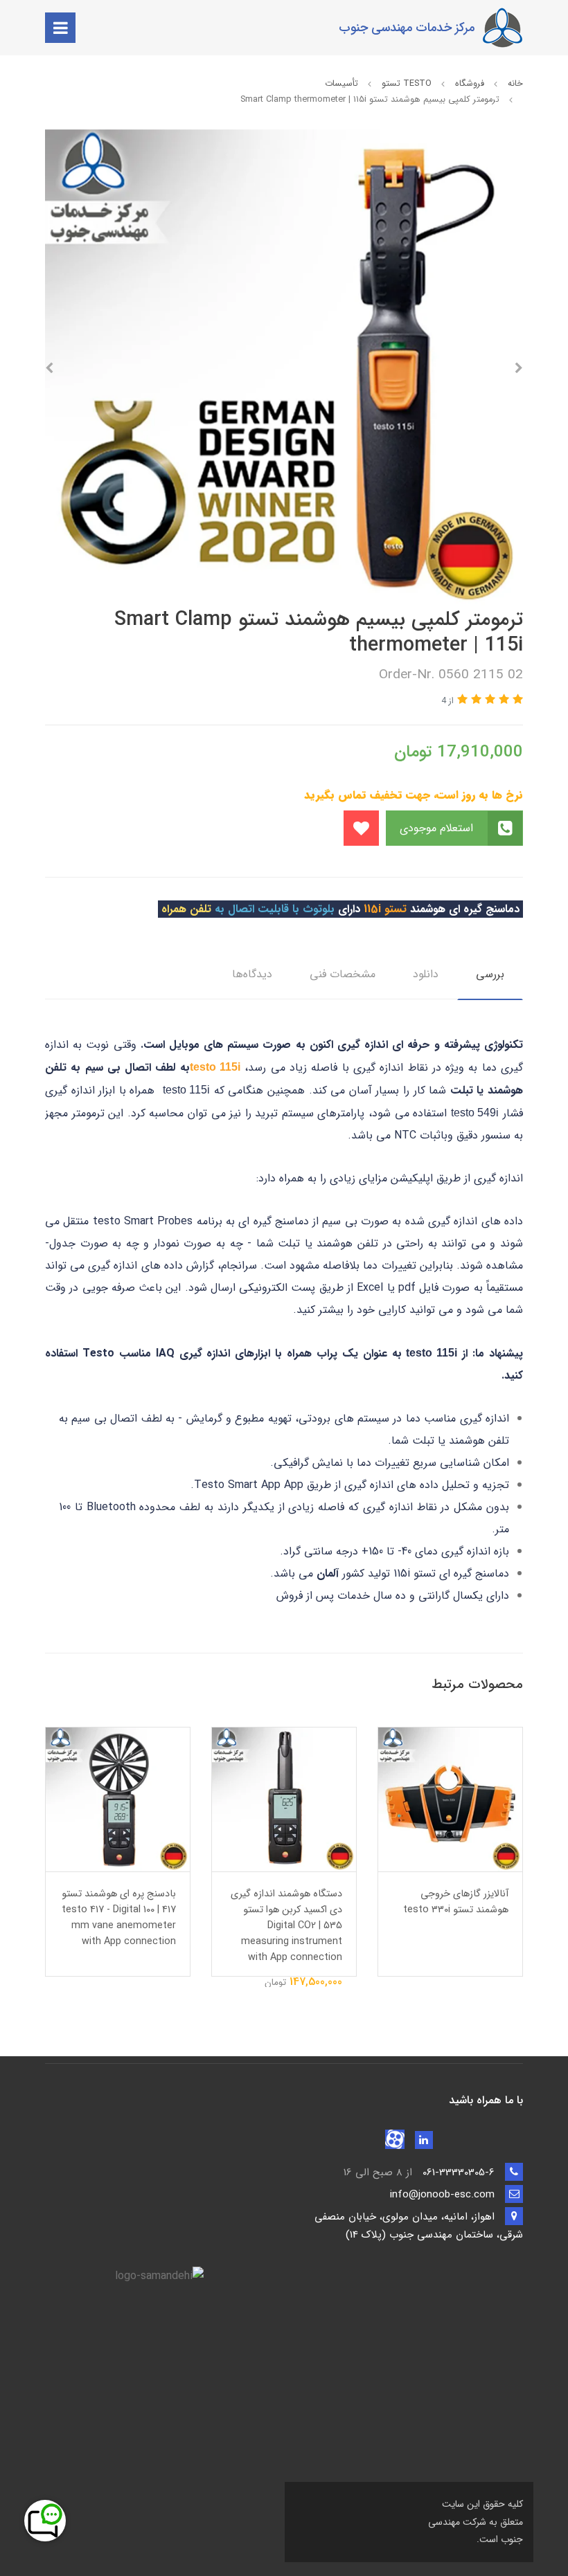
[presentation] (519, 368)
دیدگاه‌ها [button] (252, 974)
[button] (516, 700)
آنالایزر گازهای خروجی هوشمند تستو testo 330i (456, 1902)
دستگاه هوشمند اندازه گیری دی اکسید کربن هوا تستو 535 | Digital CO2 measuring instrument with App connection (286, 1926)
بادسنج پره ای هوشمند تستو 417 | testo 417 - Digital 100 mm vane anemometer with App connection (119, 1918)
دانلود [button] (426, 974)
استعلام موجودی (438, 828)
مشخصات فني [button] (343, 974)
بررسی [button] (490, 974)
